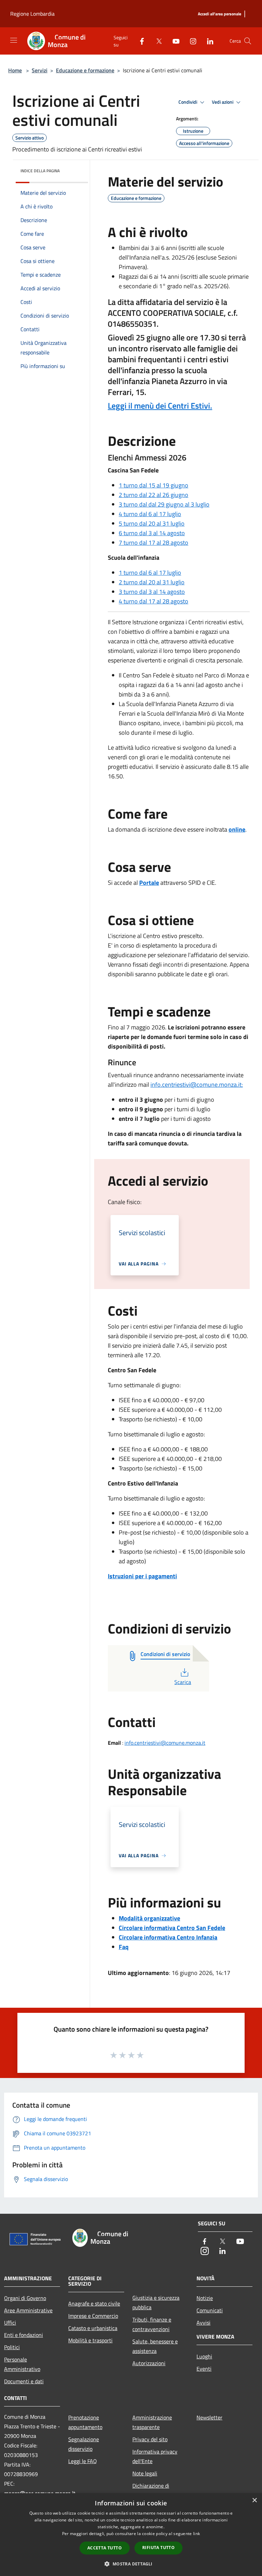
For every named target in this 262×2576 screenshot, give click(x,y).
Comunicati (210, 2310)
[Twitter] (156, 41)
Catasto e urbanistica (93, 2328)
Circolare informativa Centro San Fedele (172, 1928)
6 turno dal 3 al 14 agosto (152, 533)
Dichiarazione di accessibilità (151, 2490)
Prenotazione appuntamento (85, 2422)
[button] (131, 2564)
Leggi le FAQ (83, 2461)
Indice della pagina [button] (40, 171)
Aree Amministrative (28, 2310)
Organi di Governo (25, 2298)
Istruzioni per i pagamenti (142, 1576)
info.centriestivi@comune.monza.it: (197, 1085)
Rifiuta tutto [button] (158, 2548)
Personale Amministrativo (22, 2364)
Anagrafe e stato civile (94, 2303)
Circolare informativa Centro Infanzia (168, 1937)
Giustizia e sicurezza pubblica (156, 2302)
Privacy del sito (150, 2439)
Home (15, 70)
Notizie (205, 2298)
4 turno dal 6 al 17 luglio (150, 514)
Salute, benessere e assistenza (155, 2346)
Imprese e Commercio (93, 2316)
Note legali (145, 2473)
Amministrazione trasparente (152, 2422)
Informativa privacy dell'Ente (155, 2456)
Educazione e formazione (85, 70)
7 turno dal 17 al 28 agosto (154, 543)
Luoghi (204, 2356)
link (196, 2534)
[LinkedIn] (207, 41)
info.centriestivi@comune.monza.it (165, 1743)
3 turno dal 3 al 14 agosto (152, 592)
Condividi (188, 102)
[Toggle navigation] (14, 40)
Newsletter (209, 2417)
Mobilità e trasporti (90, 2340)
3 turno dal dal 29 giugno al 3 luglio (164, 504)
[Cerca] (248, 41)
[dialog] (131, 2535)
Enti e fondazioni (24, 2335)
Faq (124, 1947)
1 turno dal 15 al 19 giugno (154, 485)
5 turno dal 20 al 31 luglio (152, 523)
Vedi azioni (223, 102)
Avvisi (203, 2323)
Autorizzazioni (149, 2363)
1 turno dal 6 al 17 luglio (150, 573)
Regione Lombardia (32, 14)
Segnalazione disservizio (84, 2444)
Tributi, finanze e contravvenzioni (152, 2324)
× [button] (254, 2500)
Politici (12, 2347)
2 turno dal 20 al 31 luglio (152, 582)
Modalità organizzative (149, 1918)
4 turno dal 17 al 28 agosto (154, 601)
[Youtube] (173, 41)
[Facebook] (139, 41)
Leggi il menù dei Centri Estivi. (160, 406)
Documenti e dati (24, 2381)
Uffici (10, 2323)
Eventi (204, 2369)
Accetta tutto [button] (105, 2548)
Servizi (40, 70)
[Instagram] (190, 41)
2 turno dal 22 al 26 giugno (154, 495)
